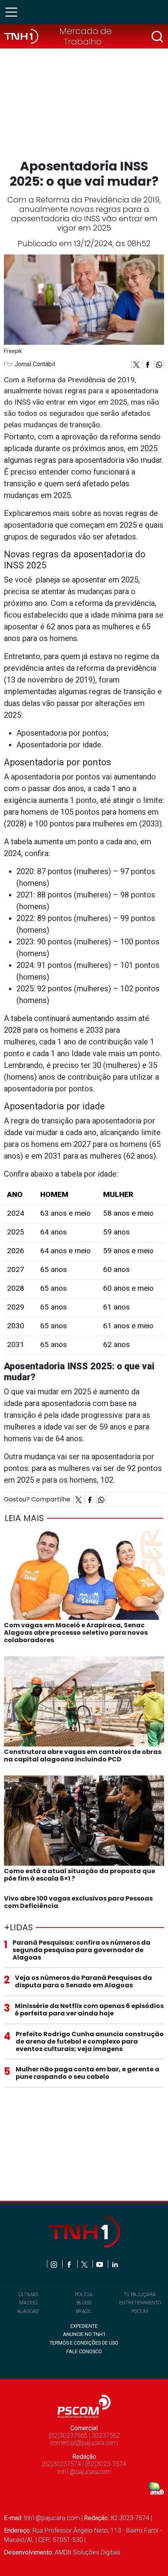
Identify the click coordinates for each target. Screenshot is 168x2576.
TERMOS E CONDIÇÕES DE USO (84, 2343)
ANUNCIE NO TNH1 (84, 2334)
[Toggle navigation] (14, 12)
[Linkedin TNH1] (115, 2264)
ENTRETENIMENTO (140, 2303)
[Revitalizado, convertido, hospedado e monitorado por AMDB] (157, 2487)
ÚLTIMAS (28, 2294)
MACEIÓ (28, 2303)
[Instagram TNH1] (55, 2264)
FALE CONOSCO (84, 2351)
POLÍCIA (84, 2294)
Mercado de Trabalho (86, 36)
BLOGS (84, 2303)
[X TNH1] (85, 2264)
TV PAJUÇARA (140, 2294)
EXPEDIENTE (84, 2326)
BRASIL (84, 2311)
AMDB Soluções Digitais (88, 2552)
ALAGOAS (28, 2311)
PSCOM (140, 2311)
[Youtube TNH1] (100, 2264)
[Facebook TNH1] (70, 2264)
